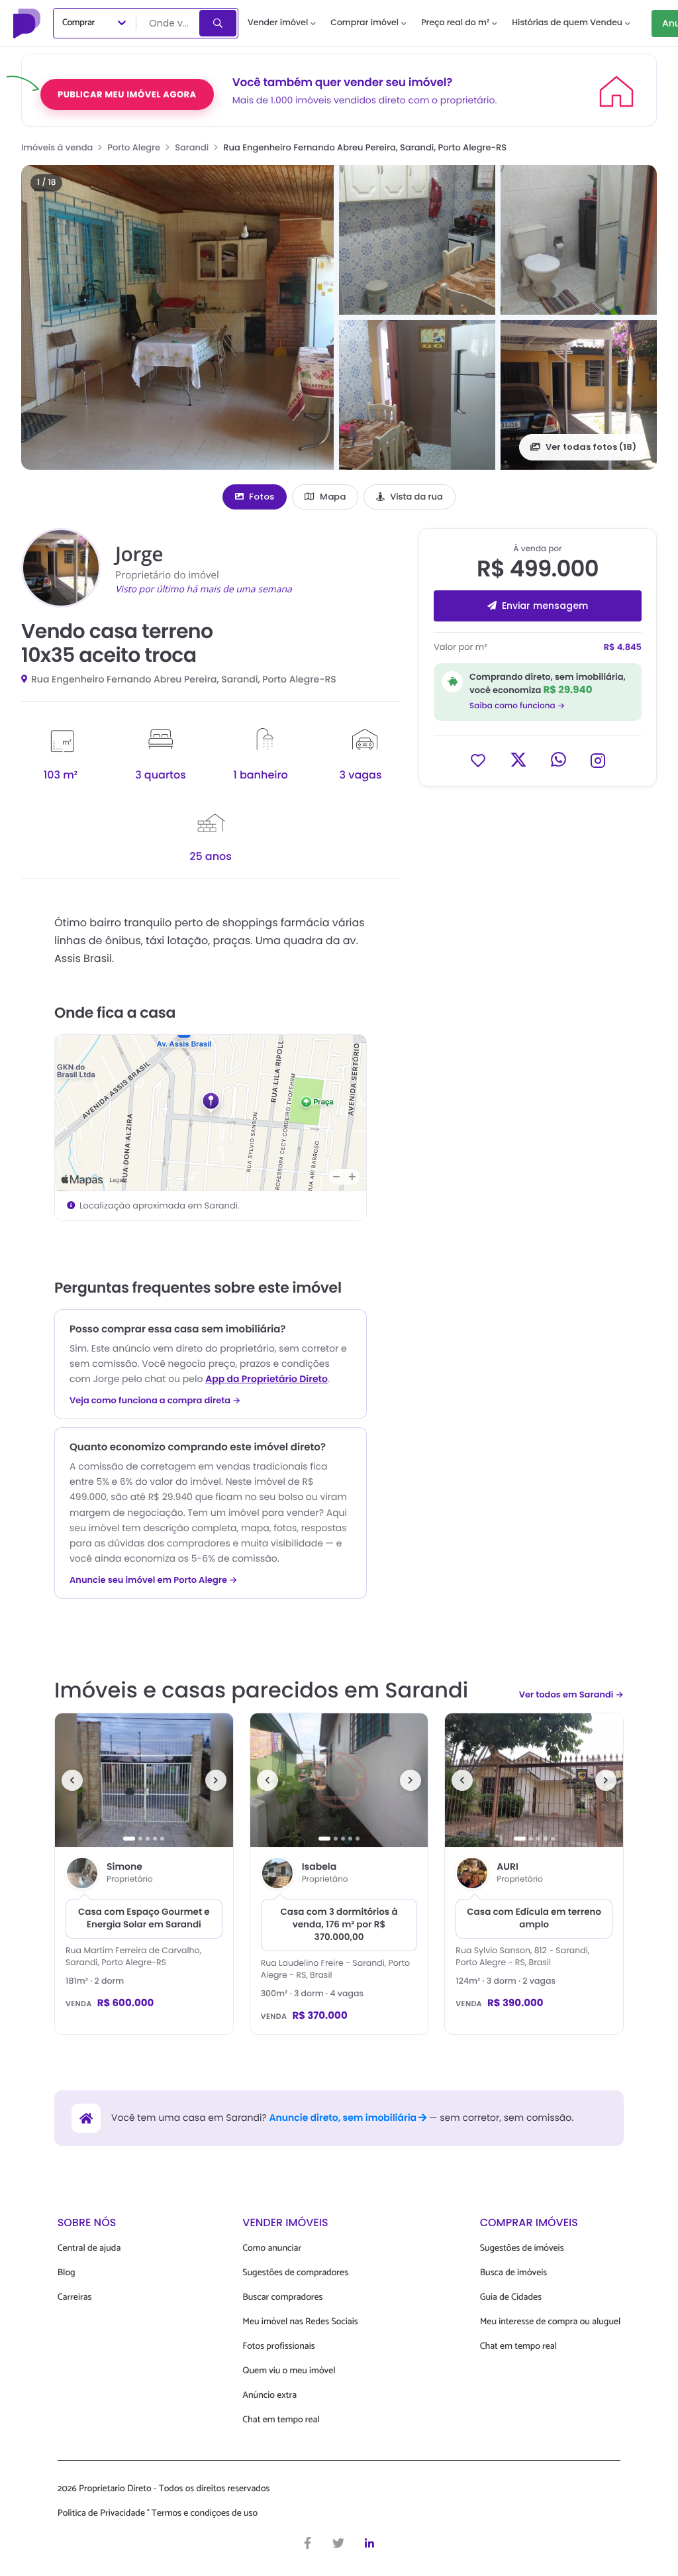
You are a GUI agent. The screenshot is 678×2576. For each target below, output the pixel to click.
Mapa (333, 497)
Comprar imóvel (364, 23)
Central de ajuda (89, 2248)
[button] (177, 317)
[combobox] (169, 23)
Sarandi (192, 147)
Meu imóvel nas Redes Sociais (300, 2322)
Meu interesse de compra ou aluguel (551, 2322)
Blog (67, 2273)
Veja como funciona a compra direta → (155, 1401)
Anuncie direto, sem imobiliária (344, 2118)
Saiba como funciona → (517, 706)
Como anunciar (272, 2248)
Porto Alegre (134, 147)
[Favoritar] (478, 760)
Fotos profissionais (278, 2346)
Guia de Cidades (511, 2297)
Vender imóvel (278, 23)
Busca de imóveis (514, 2273)
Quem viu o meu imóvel (289, 2371)
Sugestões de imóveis (522, 2248)
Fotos (262, 497)
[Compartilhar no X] (518, 760)
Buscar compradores (282, 2297)
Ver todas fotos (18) (591, 447)
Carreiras (75, 2297)
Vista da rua (416, 497)
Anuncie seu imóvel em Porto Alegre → (154, 1580)
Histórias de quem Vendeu (567, 23)
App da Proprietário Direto (266, 1379)
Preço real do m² (455, 23)
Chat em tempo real (281, 2420)
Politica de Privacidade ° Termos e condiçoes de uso (158, 2513)
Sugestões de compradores (295, 2273)
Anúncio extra (269, 2395)
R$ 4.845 (623, 647)
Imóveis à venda (57, 147)
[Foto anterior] (72, 1780)
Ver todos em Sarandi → (571, 1694)
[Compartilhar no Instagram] (598, 760)
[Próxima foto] (216, 1780)
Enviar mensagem (545, 606)
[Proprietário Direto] (28, 23)
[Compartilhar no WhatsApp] (558, 760)
